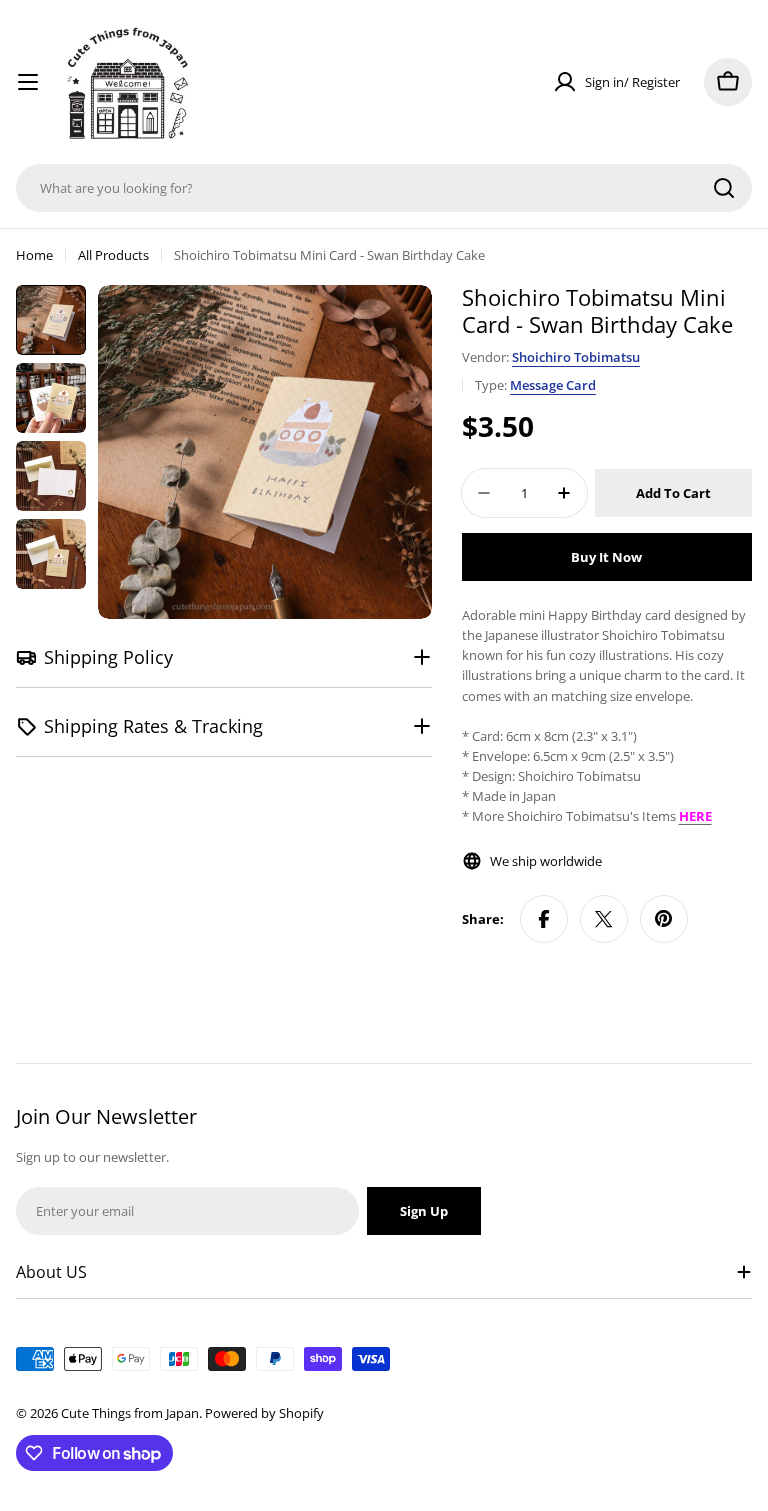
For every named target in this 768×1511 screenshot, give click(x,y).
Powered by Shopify (264, 1413)
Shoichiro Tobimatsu (576, 357)
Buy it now (606, 557)
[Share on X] (604, 919)
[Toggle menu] (28, 82)
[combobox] (384, 188)
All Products (113, 255)
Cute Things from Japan (130, 1413)
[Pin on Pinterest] (664, 919)
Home (34, 255)
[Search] (724, 188)
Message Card (553, 385)
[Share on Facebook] (544, 919)
